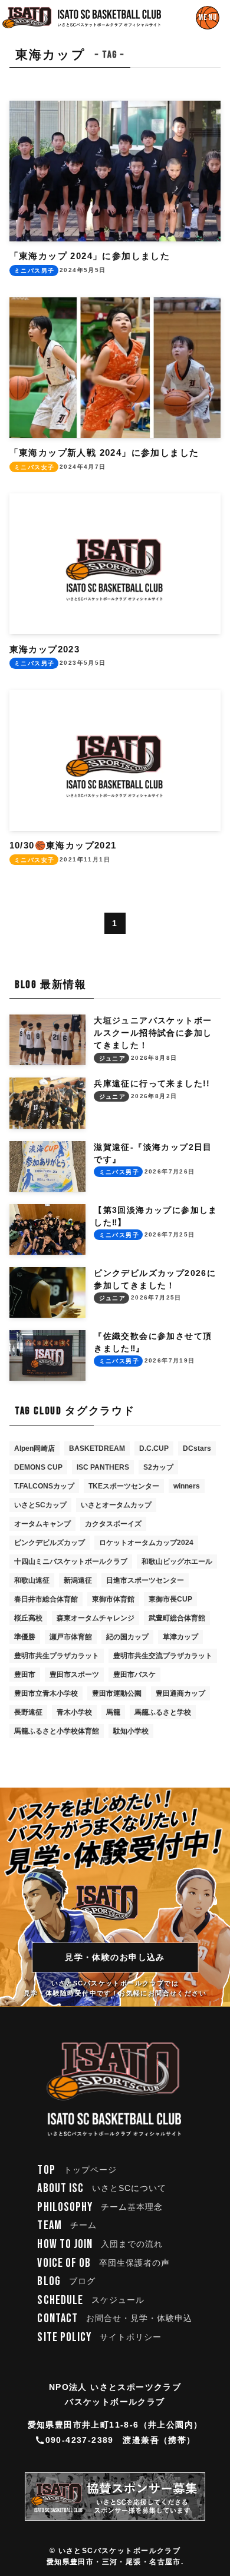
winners (187, 1486)
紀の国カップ (127, 1637)
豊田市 (25, 1675)
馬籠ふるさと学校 (163, 1712)
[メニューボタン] (208, 18)
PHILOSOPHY (100, 2207)
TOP (77, 2170)
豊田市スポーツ (74, 1675)
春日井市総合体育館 (46, 1599)
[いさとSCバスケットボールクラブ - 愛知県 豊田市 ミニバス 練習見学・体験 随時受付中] (82, 18)
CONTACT (115, 2318)
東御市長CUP (170, 1599)
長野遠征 (28, 1712)
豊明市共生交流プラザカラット (163, 1656)
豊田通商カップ (180, 1693)
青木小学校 (74, 1712)
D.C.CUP (154, 1448)
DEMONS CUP (38, 1467)
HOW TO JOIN (100, 2244)
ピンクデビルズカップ (50, 1543)
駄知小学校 (131, 1731)
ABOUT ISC (102, 2188)
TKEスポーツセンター (124, 1486)
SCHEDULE (91, 2300)
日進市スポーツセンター (145, 1580)
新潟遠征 (78, 1580)
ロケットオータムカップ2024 (146, 1543)
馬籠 (113, 1712)
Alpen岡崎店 (34, 1448)
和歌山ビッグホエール (177, 1561)
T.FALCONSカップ (44, 1486)
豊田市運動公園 (117, 1693)
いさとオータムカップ (116, 1505)
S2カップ (158, 1467)
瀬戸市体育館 (71, 1637)
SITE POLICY (99, 2337)
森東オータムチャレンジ (96, 1618)
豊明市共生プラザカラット (57, 1656)
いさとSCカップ (40, 1505)
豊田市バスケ (134, 1675)
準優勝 (25, 1637)
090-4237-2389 (80, 2440)
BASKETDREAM (97, 1448)
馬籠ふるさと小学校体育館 (57, 1731)
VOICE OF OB (103, 2263)
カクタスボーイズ (113, 1524)
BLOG (66, 2281)
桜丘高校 (28, 1618)
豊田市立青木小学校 (46, 1693)
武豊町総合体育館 (177, 1618)
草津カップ (180, 1637)
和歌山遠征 (32, 1580)
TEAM (67, 2225)
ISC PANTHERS (103, 1467)
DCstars (197, 1448)
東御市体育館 (113, 1599)
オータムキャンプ (42, 1524)
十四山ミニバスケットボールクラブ (71, 1561)
